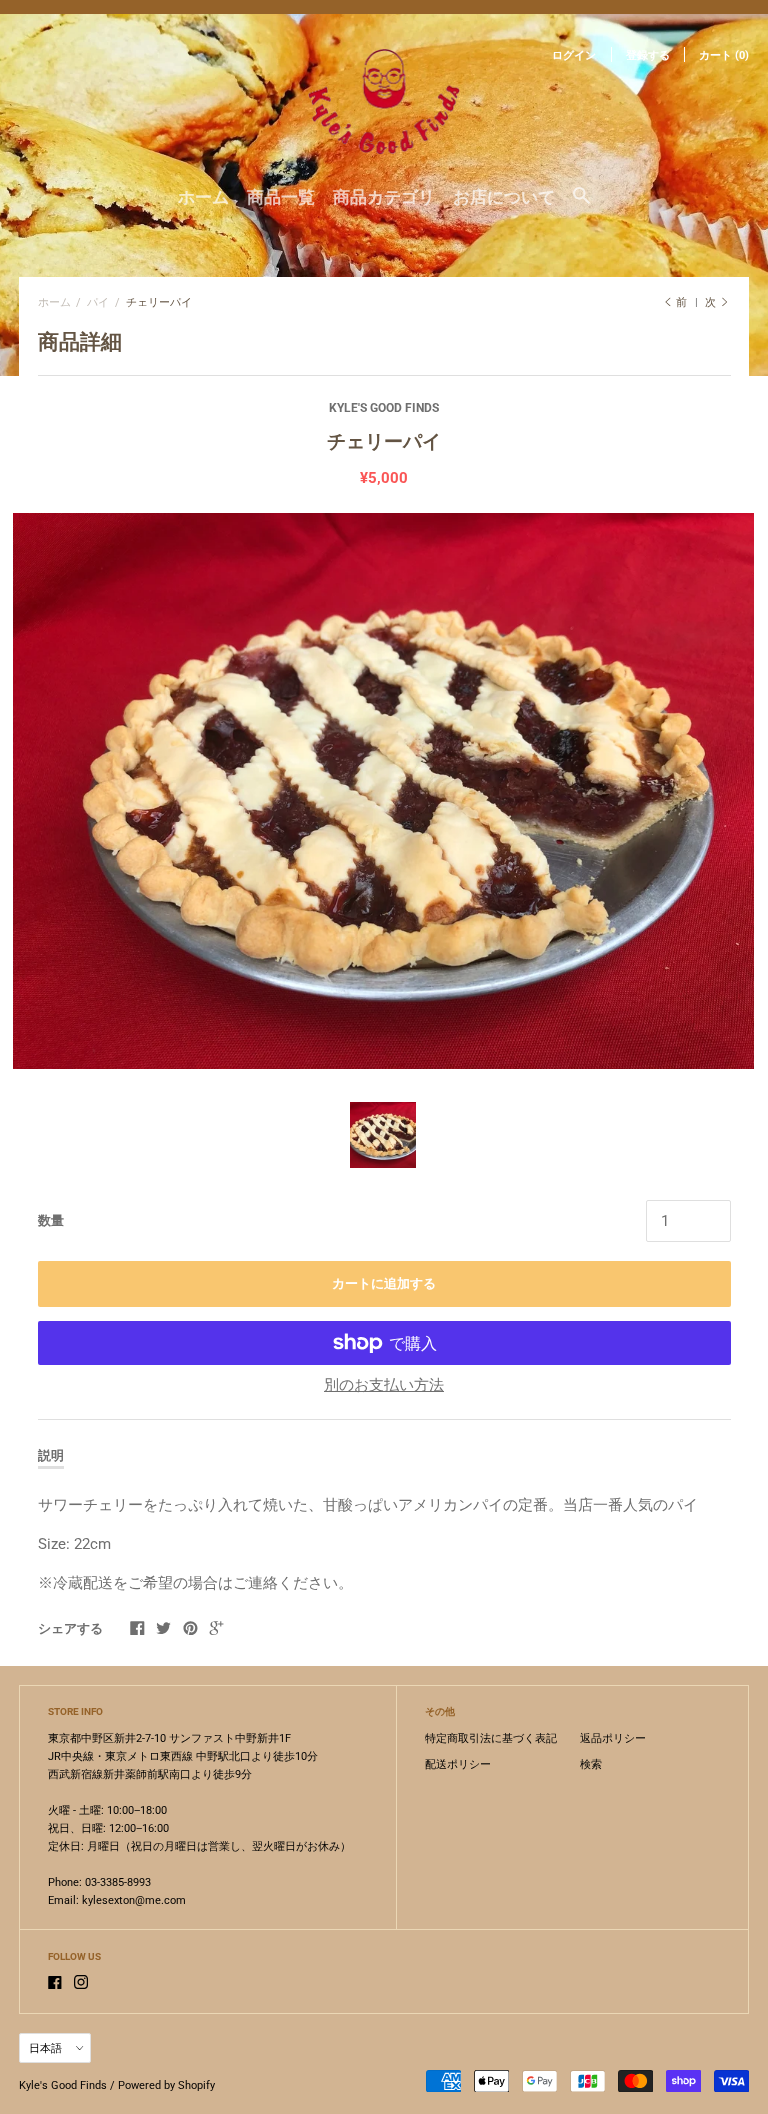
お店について (504, 197)
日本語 (45, 2048)
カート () (724, 55)
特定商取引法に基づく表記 (491, 1738)
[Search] (581, 205)
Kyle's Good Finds (384, 408)
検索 (591, 1764)
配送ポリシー (458, 1764)
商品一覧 (281, 197)
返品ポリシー (613, 1738)
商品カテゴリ (384, 197)
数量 (51, 1220)
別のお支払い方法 (384, 1385)
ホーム (203, 197)
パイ (98, 302)
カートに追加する (384, 1283)
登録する (648, 55)
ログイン (574, 55)
